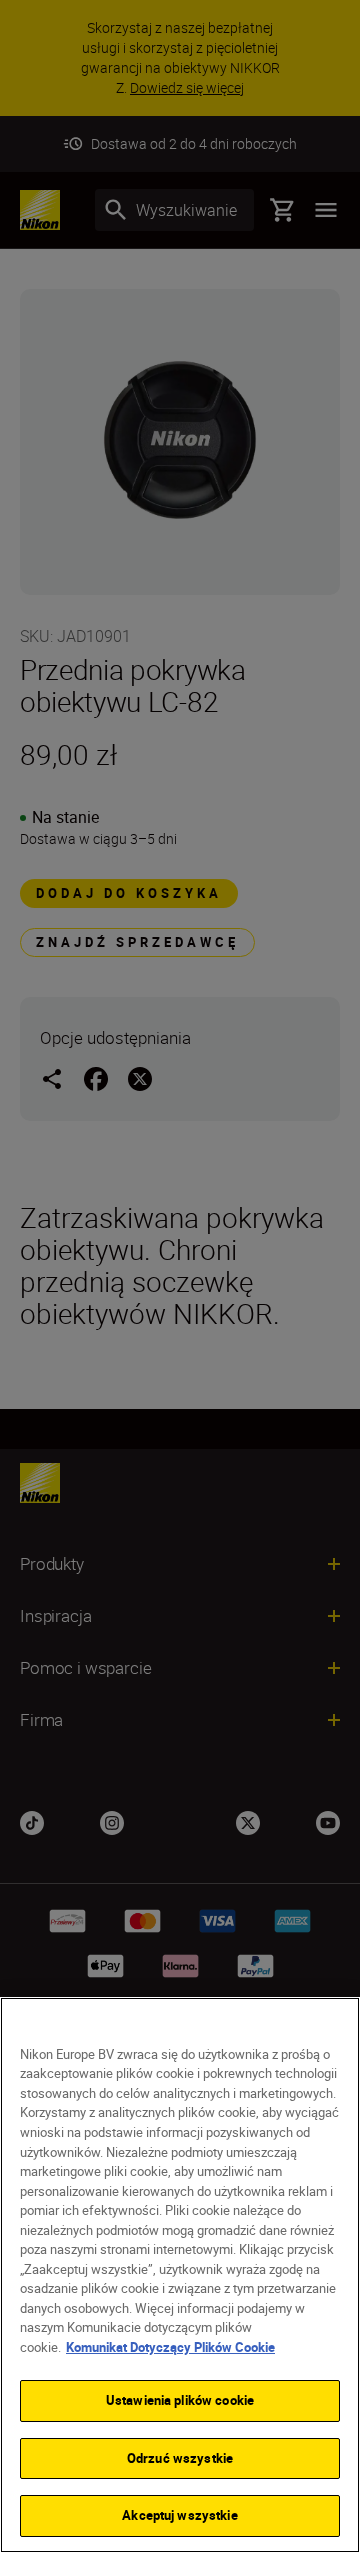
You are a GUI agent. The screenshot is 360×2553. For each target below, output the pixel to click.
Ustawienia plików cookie (180, 2400)
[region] (180, 2275)
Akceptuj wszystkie (179, 2515)
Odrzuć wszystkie (180, 2458)
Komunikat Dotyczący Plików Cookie (170, 2347)
